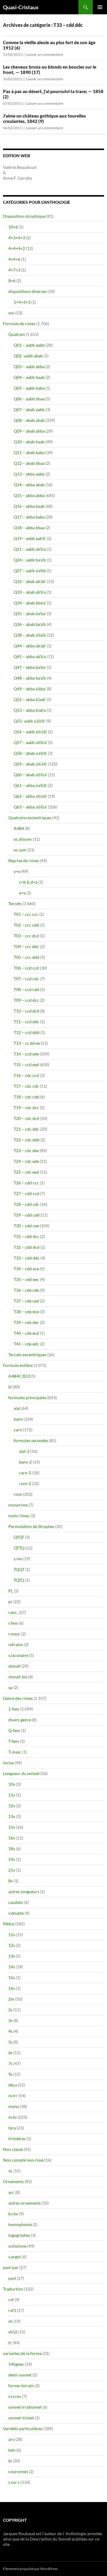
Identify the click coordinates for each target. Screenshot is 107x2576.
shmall (14, 1666)
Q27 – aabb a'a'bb (30, 571)
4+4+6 (14, 259)
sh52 (13, 2332)
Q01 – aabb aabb (29, 345)
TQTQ (19, 1580)
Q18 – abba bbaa (29, 528)
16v (12, 1838)
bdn (12, 2450)
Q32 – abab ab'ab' (30, 581)
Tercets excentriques (27, 1355)
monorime (18, 1505)
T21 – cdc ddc (26, 1129)
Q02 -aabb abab (28, 356)
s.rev (18, 1559)
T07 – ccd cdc (26, 979)
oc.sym (20, 850)
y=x (17, 871)
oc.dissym (23, 839)
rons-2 (25, 1483)
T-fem (14, 1741)
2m (11, 1999)
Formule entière (18, 1365)
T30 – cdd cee (26, 1226)
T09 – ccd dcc (26, 1000)
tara (12, 2128)
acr (11, 2192)
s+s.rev (15, 2396)
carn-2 (25, 1473)
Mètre (9, 1924)
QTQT (19, 1537)
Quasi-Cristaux (21, 7)
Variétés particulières (23, 2428)
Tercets (15, 903)
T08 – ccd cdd (26, 989)
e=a (22, 893)
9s (10, 2074)
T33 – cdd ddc (27, 1258)
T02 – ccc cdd (26, 925)
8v (11, 1881)
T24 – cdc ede (26, 1161)
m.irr (13, 2096)
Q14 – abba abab (29, 485)
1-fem (14, 1709)
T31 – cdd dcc (26, 1236)
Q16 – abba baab (29, 506)
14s (12, 1967)
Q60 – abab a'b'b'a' (30, 775)
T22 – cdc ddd (27, 1140)
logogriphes (19, 2235)
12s (12, 1945)
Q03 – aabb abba (29, 366)
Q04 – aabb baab (29, 377)
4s (10, 2031)
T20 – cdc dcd (26, 1118)
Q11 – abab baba (29, 452)
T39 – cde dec (26, 1322)
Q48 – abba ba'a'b (30, 678)
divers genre (20, 1720)
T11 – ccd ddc (26, 1022)
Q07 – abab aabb (29, 409)
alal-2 (24, 1451)
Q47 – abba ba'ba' (30, 667)
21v (12, 1870)
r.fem (13, 1623)
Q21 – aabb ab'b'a (30, 549)
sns (11, 313)
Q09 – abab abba (29, 431)
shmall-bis (18, 1677)
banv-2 (25, 1462)
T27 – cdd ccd (26, 1193)
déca (13, 2085)
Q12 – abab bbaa (29, 463)
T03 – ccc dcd (26, 936)
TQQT (19, 1569)
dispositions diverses (27, 291)
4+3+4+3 (17, 238)
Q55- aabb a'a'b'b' (29, 721)
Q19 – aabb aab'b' (30, 538)
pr (10, 1602)
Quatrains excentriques (30, 818)
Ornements (13, 2181)
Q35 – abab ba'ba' (30, 613)
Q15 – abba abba (29, 495)
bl (10, 1387)
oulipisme (17, 2246)
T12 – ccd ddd (27, 1032)
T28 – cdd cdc (26, 1204)
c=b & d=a (28, 882)
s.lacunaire (18, 1655)
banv (18, 1419)
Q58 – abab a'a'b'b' (30, 753)
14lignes (16, 2364)
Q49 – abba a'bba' (30, 689)
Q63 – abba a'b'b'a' (30, 807)
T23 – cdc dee (26, 1150)
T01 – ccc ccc (26, 914)
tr (10, 2343)
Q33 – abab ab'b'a (30, 592)
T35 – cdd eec (26, 1279)
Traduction (13, 2289)
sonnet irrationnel (25, 2407)
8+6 (12, 281)
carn (18, 1430)
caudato (16, 1902)
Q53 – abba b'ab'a (30, 710)
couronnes (18, 2471)
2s (10, 2010)
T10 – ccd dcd (26, 1011)
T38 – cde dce (26, 1312)
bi (10, 2461)
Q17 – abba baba (29, 517)
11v (12, 1795)
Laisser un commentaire (45, 54)
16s (12, 1988)
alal (17, 1408)
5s (10, 2042)
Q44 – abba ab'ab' (30, 646)
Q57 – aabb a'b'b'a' (30, 742)
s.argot (15, 2257)
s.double (16, 1913)
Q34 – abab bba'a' (30, 603)
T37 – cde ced (26, 1301)
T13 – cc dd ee (27, 1043)
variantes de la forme (22, 2353)
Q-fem (14, 1730)
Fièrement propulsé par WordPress (30, 2569)
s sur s (14, 2482)
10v (12, 1784)
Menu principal (100, 7)
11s (12, 1934)
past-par (11, 2267)
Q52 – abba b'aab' (30, 699)
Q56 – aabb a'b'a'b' (30, 732)
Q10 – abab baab (29, 442)
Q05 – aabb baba (29, 388)
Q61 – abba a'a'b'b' (30, 785)
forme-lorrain (21, 2386)
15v (12, 1827)
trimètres (17, 2139)
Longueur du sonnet (21, 1773)
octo (12, 2117)
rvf (11, 2300)
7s (10, 2063)
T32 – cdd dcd (27, 1247)
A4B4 (19, 828)
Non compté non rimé (23, 2160)
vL (10, 2171)
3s (10, 2020)
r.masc (14, 1634)
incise (8, 1763)
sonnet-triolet (21, 2418)
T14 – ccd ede (26, 1054)
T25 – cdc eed (26, 1172)
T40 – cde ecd (26, 1333)
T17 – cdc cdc (26, 1086)
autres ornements (25, 2203)
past (12, 2278)
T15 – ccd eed (26, 1065)
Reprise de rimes (24, 861)
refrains (16, 1644)
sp (10, 1687)
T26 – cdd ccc (26, 1183)
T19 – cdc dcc (26, 1108)
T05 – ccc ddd (26, 957)
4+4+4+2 (17, 248)
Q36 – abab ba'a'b (30, 624)
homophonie (20, 2224)
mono (14, 2106)
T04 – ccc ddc (26, 946)
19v (12, 1859)
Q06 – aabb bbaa (29, 399)
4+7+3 (14, 270)
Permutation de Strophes (31, 1526)
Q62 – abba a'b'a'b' (30, 796)
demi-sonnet (20, 2375)
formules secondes (31, 1440)
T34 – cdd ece (26, 1269)
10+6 (13, 227)
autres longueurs (24, 1892)
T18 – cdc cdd (26, 1097)
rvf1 (12, 2310)
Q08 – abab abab (29, 420)
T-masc (15, 1752)
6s (10, 2053)
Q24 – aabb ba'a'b (30, 560)
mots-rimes (19, 1516)
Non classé (13, 2149)
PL (11, 1591)
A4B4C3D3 (19, 1376)
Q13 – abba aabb (29, 474)
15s (12, 1977)
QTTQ (19, 1548)
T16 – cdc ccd (26, 1075)
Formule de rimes (19, 324)
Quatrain (17, 334)
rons (18, 1494)
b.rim (13, 2214)
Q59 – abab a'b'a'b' (30, 764)
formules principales (27, 1397)
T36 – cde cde (26, 1290)
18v (12, 1849)
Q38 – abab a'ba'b (30, 635)
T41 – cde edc (26, 1344)
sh (10, 2321)
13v (12, 1816)
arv (11, 2439)
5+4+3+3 (22, 302)
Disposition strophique (24, 216)
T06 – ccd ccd (26, 968)
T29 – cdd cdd (27, 1215)
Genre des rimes (18, 1698)
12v (12, 1806)
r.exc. (13, 1612)
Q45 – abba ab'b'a (30, 656)
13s (12, 1956)
